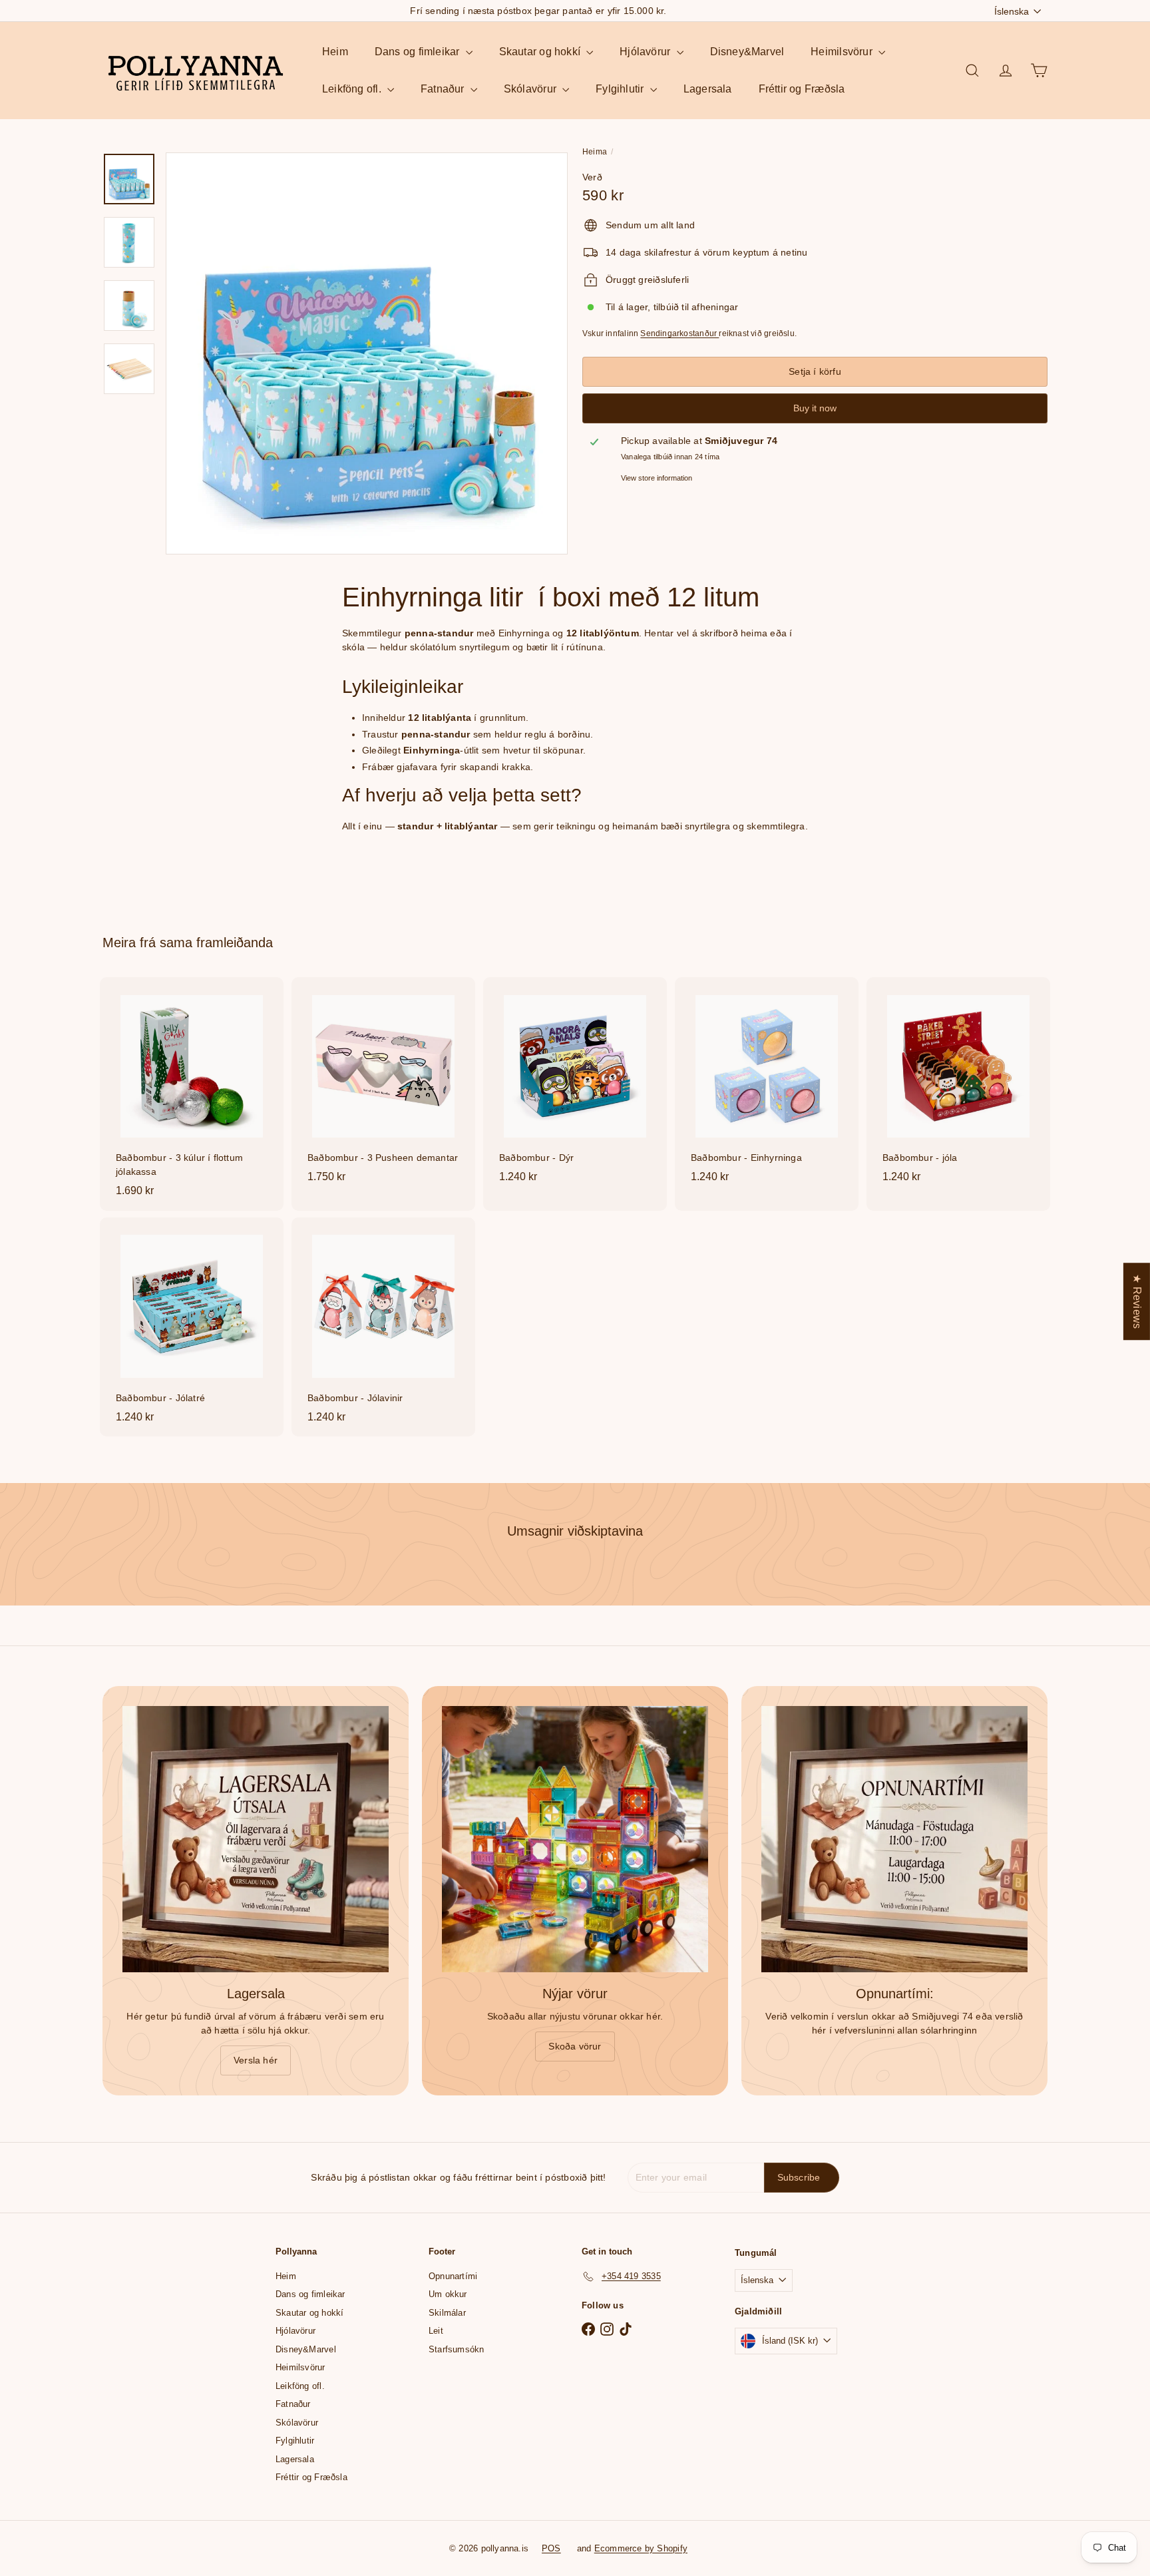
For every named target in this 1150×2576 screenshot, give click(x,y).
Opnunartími (453, 2276)
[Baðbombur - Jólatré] (192, 1327)
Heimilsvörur (843, 52)
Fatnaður (444, 89)
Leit (436, 2331)
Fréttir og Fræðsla (802, 89)
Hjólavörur (646, 52)
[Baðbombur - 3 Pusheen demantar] (383, 1087)
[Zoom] (367, 353)
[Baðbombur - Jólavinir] (383, 1327)
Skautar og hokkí (541, 52)
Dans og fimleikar (419, 52)
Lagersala (708, 89)
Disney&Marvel (747, 52)
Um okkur (448, 2294)
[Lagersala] (256, 1839)
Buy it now (815, 408)
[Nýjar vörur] (575, 1839)
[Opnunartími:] (894, 1839)
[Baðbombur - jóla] (958, 1087)
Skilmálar (447, 2313)
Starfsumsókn (457, 2349)
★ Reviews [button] (1137, 1301)
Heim (335, 52)
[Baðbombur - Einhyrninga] (767, 1087)
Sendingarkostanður (679, 333)
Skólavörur (531, 89)
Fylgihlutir (621, 89)
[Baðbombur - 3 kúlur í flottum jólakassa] (192, 1094)
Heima (595, 152)
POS (551, 2548)
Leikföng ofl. (353, 89)
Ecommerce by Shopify (641, 2548)
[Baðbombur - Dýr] (575, 1087)
